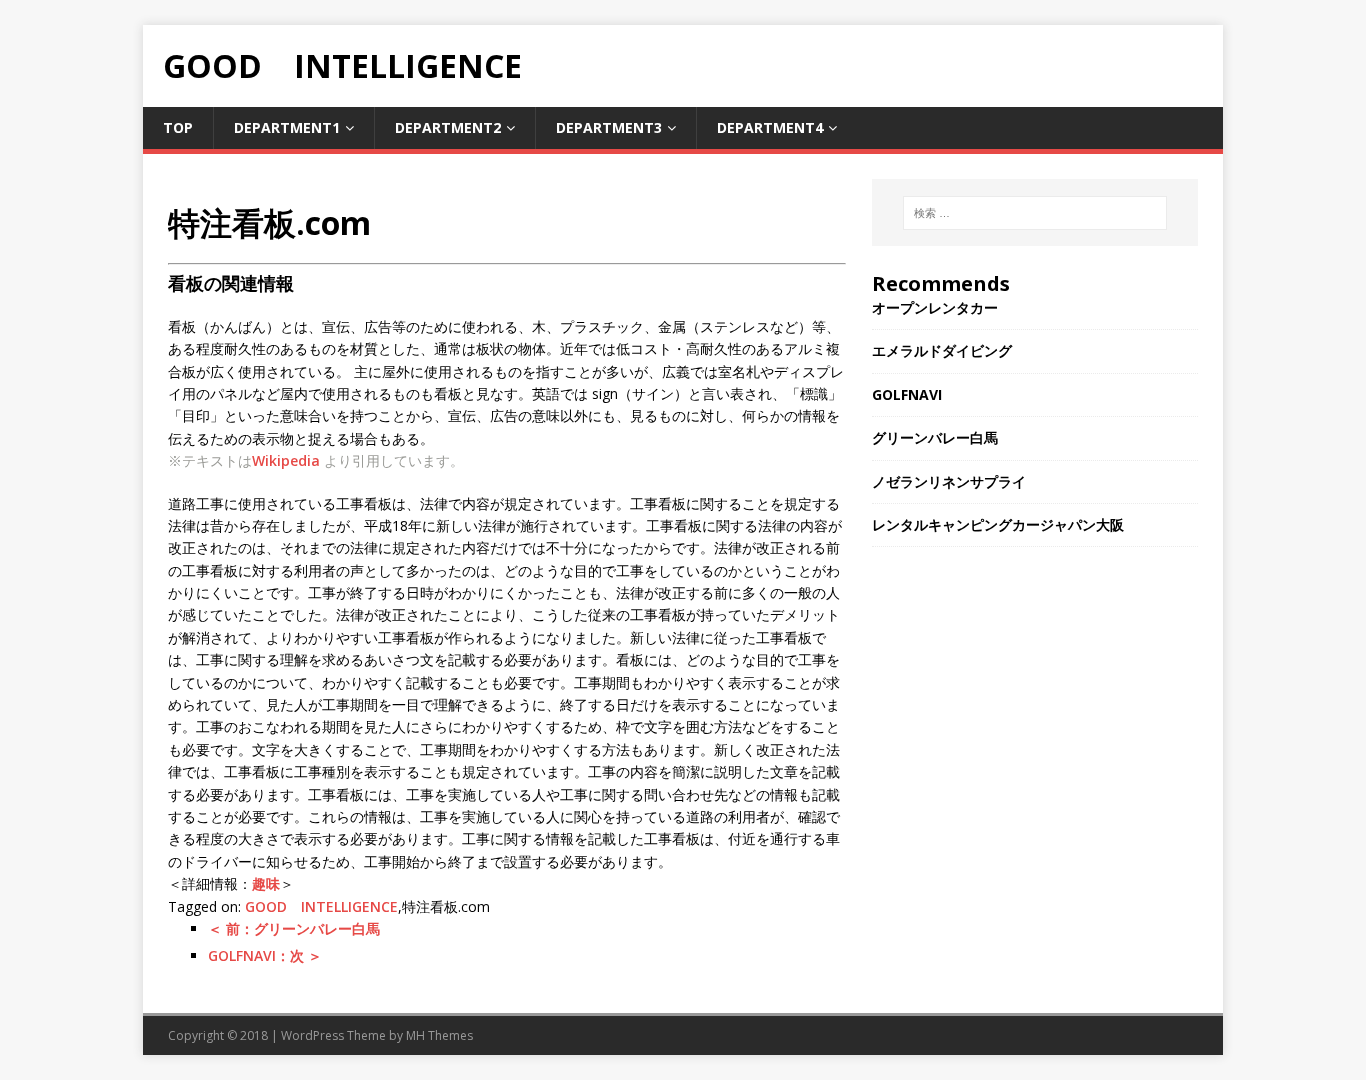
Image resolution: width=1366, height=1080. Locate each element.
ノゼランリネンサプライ (949, 481)
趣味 (266, 883)
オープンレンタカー (935, 307)
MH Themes (439, 1035)
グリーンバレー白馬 (935, 437)
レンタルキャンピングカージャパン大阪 (998, 524)
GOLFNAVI (907, 394)
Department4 (770, 127)
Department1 (287, 127)
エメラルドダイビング (942, 350)
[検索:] (1035, 213)
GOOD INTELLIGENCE (321, 906)
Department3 (609, 127)
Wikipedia (286, 460)
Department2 (448, 127)
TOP (178, 127)
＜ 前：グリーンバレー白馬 (294, 928)
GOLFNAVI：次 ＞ (265, 955)
